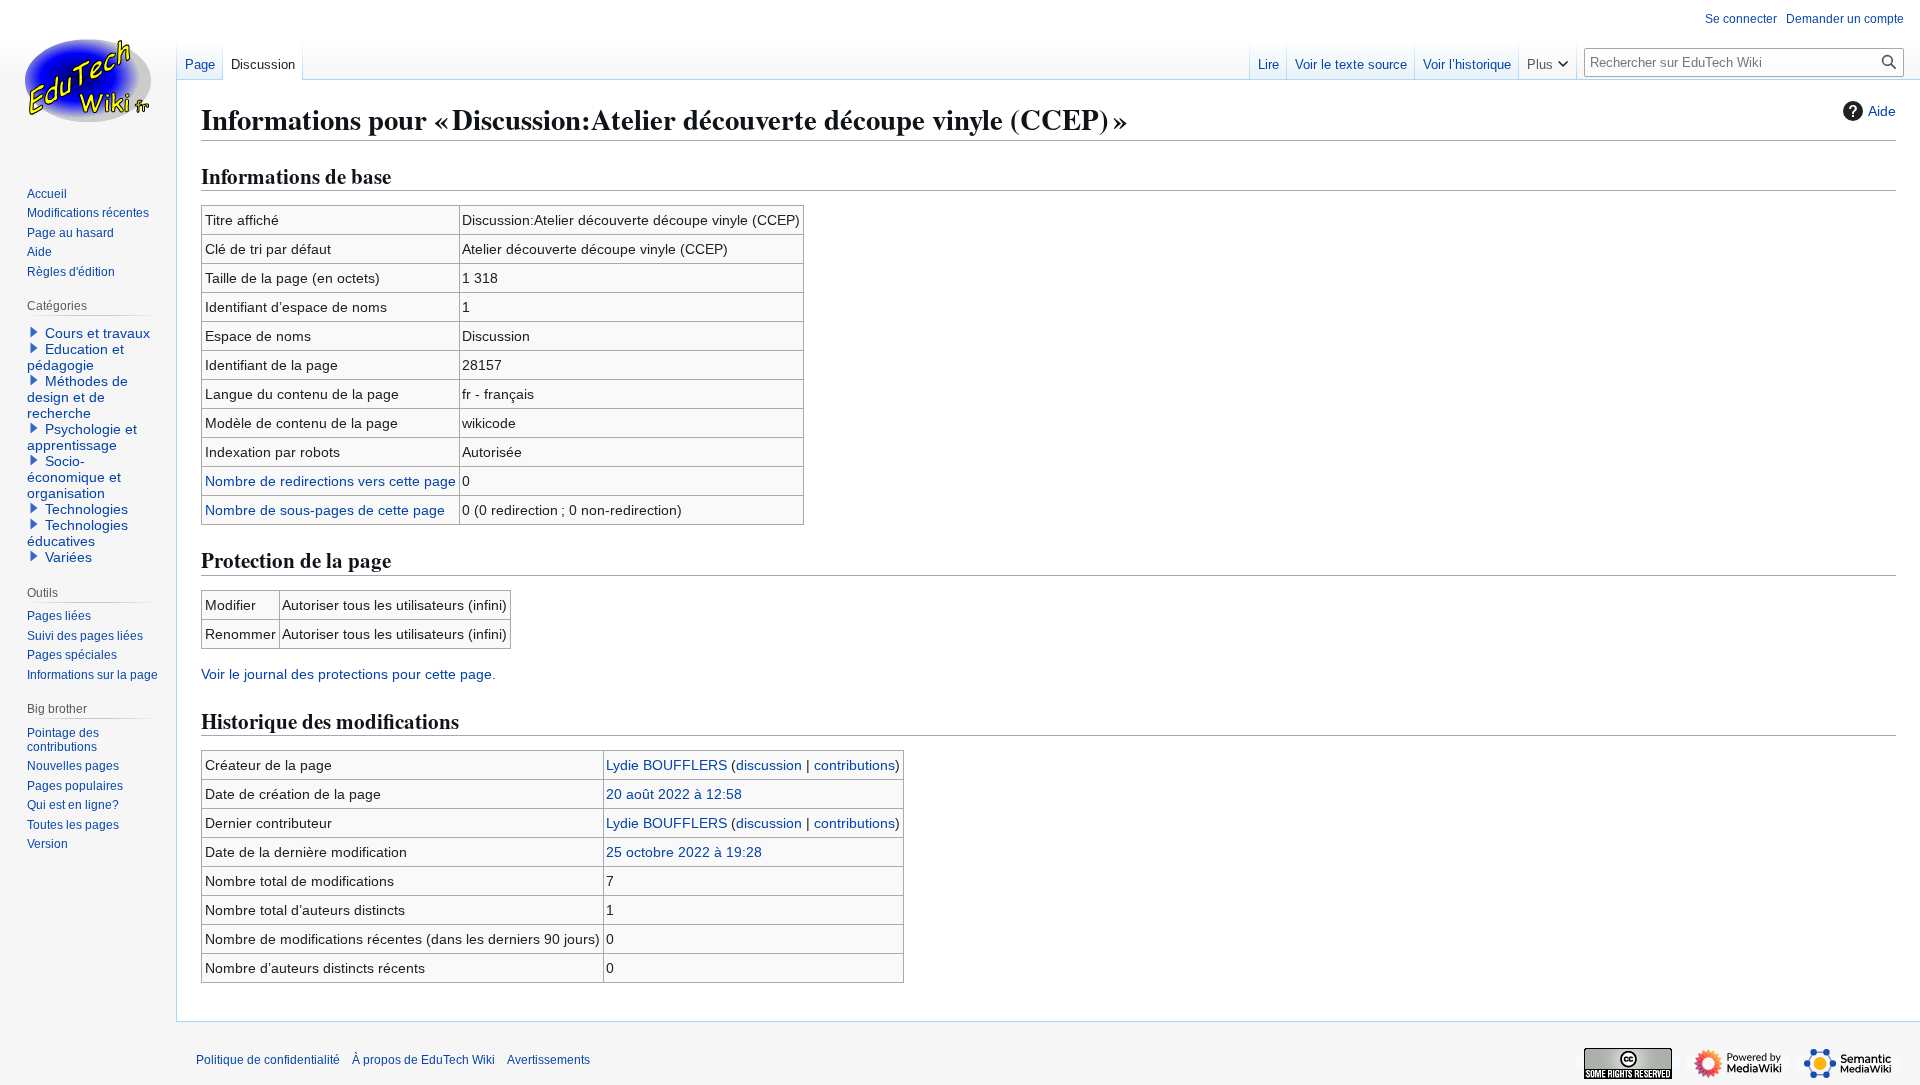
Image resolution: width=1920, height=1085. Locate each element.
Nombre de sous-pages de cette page (325, 510)
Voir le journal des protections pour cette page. (348, 674)
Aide (1882, 111)
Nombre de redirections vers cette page (330, 481)
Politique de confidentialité (268, 1060)
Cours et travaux (97, 333)
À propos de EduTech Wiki (423, 1060)
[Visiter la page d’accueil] (88, 80)
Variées (68, 557)
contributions (854, 765)
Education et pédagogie (75, 357)
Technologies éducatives (77, 533)
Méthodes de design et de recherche (77, 397)
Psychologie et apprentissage (82, 437)
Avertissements (548, 1060)
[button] (1547, 60)
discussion (769, 765)
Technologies (86, 509)
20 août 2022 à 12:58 (674, 794)
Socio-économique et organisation (74, 477)
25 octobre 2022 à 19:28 (684, 852)
